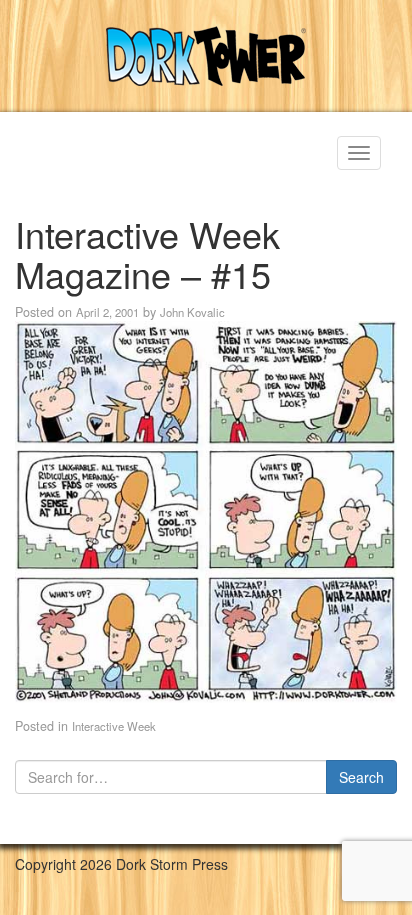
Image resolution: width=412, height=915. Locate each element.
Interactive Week (114, 726)
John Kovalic (192, 312)
